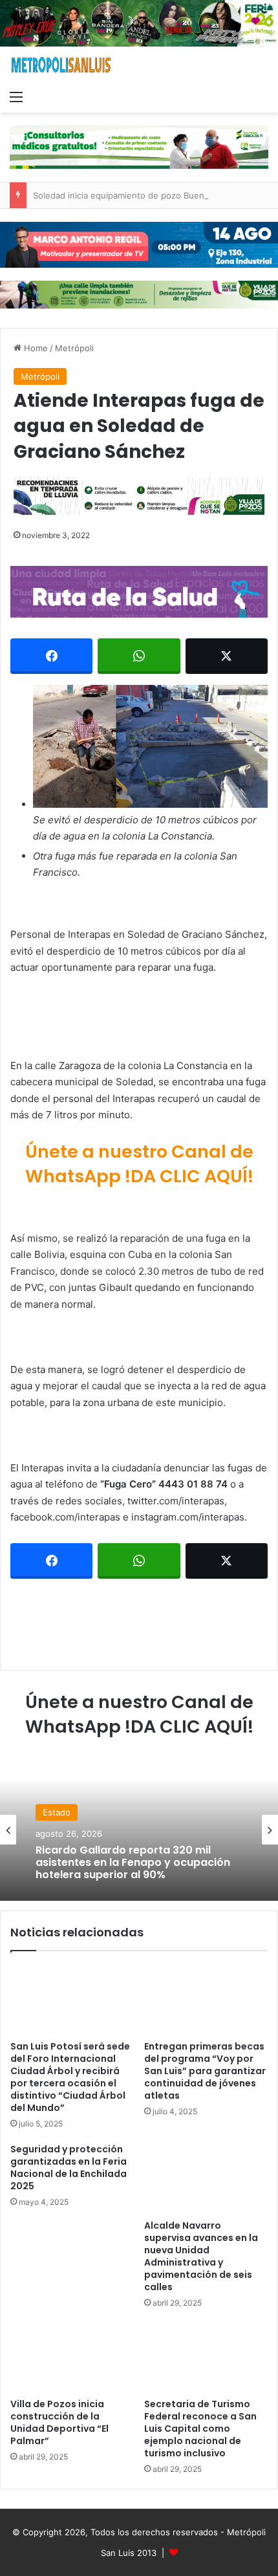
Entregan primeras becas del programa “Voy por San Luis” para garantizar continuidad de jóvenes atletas (205, 2071)
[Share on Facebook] (51, 656)
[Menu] (16, 96)
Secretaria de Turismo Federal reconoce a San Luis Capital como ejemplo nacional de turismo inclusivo (200, 2429)
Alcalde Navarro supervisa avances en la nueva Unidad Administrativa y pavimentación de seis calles (201, 2256)
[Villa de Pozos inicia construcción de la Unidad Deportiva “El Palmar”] (72, 2357)
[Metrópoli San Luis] (61, 65)
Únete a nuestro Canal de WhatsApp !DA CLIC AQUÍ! (139, 1164)
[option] (139, 1830)
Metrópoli (74, 348)
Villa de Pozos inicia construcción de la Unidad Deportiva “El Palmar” (59, 2422)
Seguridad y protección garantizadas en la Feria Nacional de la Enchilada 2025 (69, 2168)
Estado (57, 1812)
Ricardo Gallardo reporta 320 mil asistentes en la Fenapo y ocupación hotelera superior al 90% (133, 1863)
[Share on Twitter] (227, 656)
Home (35, 348)
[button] (150, 746)
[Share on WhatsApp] (139, 656)
